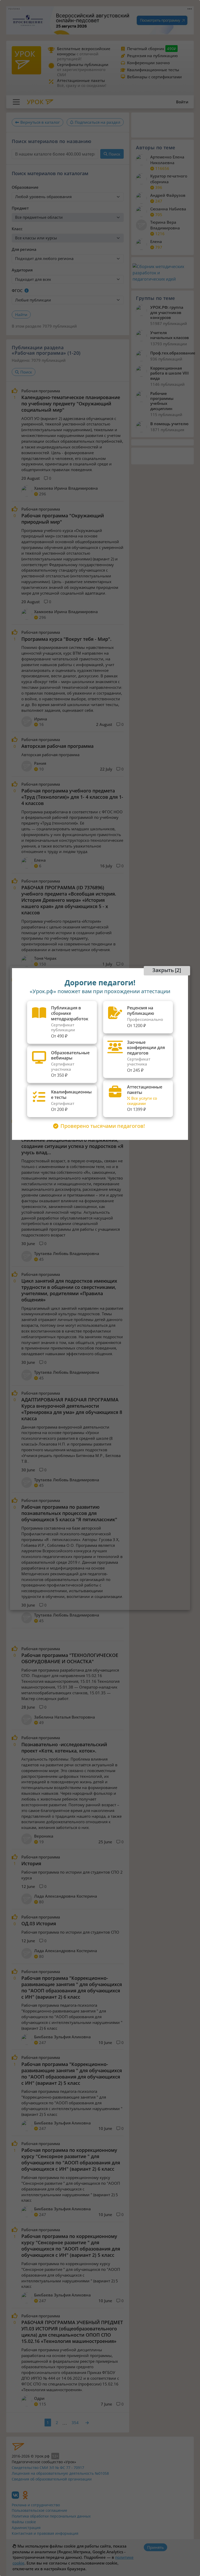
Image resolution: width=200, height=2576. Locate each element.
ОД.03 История (39, 1923)
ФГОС (17, 291)
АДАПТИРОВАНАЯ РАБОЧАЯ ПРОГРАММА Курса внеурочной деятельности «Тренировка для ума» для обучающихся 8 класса (72, 1409)
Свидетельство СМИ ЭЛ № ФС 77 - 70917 (48, 2468)
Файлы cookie (24, 2522)
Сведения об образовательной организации (52, 2479)
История (31, 1863)
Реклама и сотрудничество (36, 2505)
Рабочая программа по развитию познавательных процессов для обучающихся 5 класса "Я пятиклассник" (69, 1513)
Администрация (26, 2528)
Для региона (24, 249)
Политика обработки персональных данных (51, 2516)
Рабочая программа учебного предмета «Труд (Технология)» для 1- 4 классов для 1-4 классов (72, 797)
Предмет (20, 208)
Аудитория (22, 270)
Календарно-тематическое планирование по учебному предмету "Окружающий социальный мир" (71, 404)
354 (75, 2423)
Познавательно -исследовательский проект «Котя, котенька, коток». (64, 1748)
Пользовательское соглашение (39, 2510)
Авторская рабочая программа (57, 746)
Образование (25, 187)
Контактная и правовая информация (45, 2533)
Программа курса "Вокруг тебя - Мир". (66, 639)
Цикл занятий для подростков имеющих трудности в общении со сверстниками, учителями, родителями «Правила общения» (69, 1290)
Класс (17, 229)
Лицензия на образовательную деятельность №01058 (60, 2473)
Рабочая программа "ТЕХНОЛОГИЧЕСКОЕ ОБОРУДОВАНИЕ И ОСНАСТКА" (70, 1658)
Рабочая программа (41, 391)
